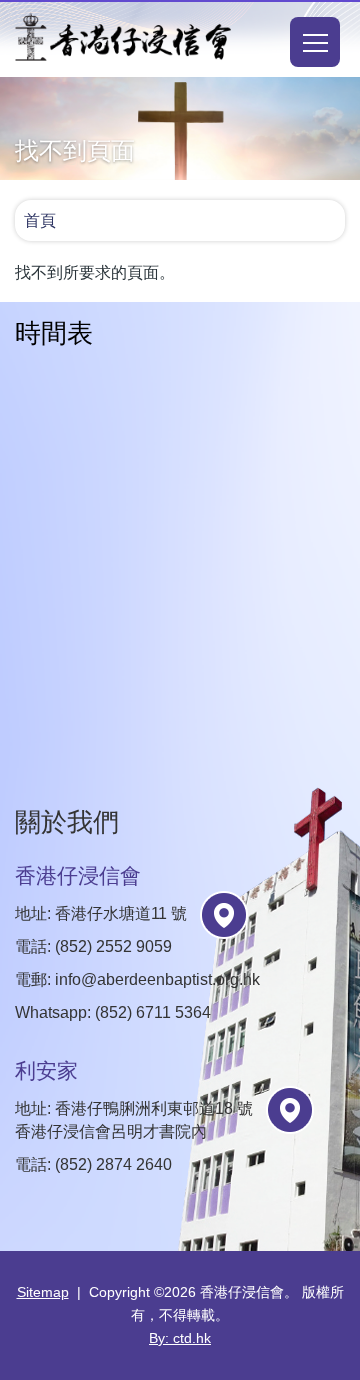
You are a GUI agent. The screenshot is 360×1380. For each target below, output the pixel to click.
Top (359, 1342)
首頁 (40, 220)
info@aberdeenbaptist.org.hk (157, 979)
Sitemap (43, 1292)
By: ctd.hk (180, 1338)
